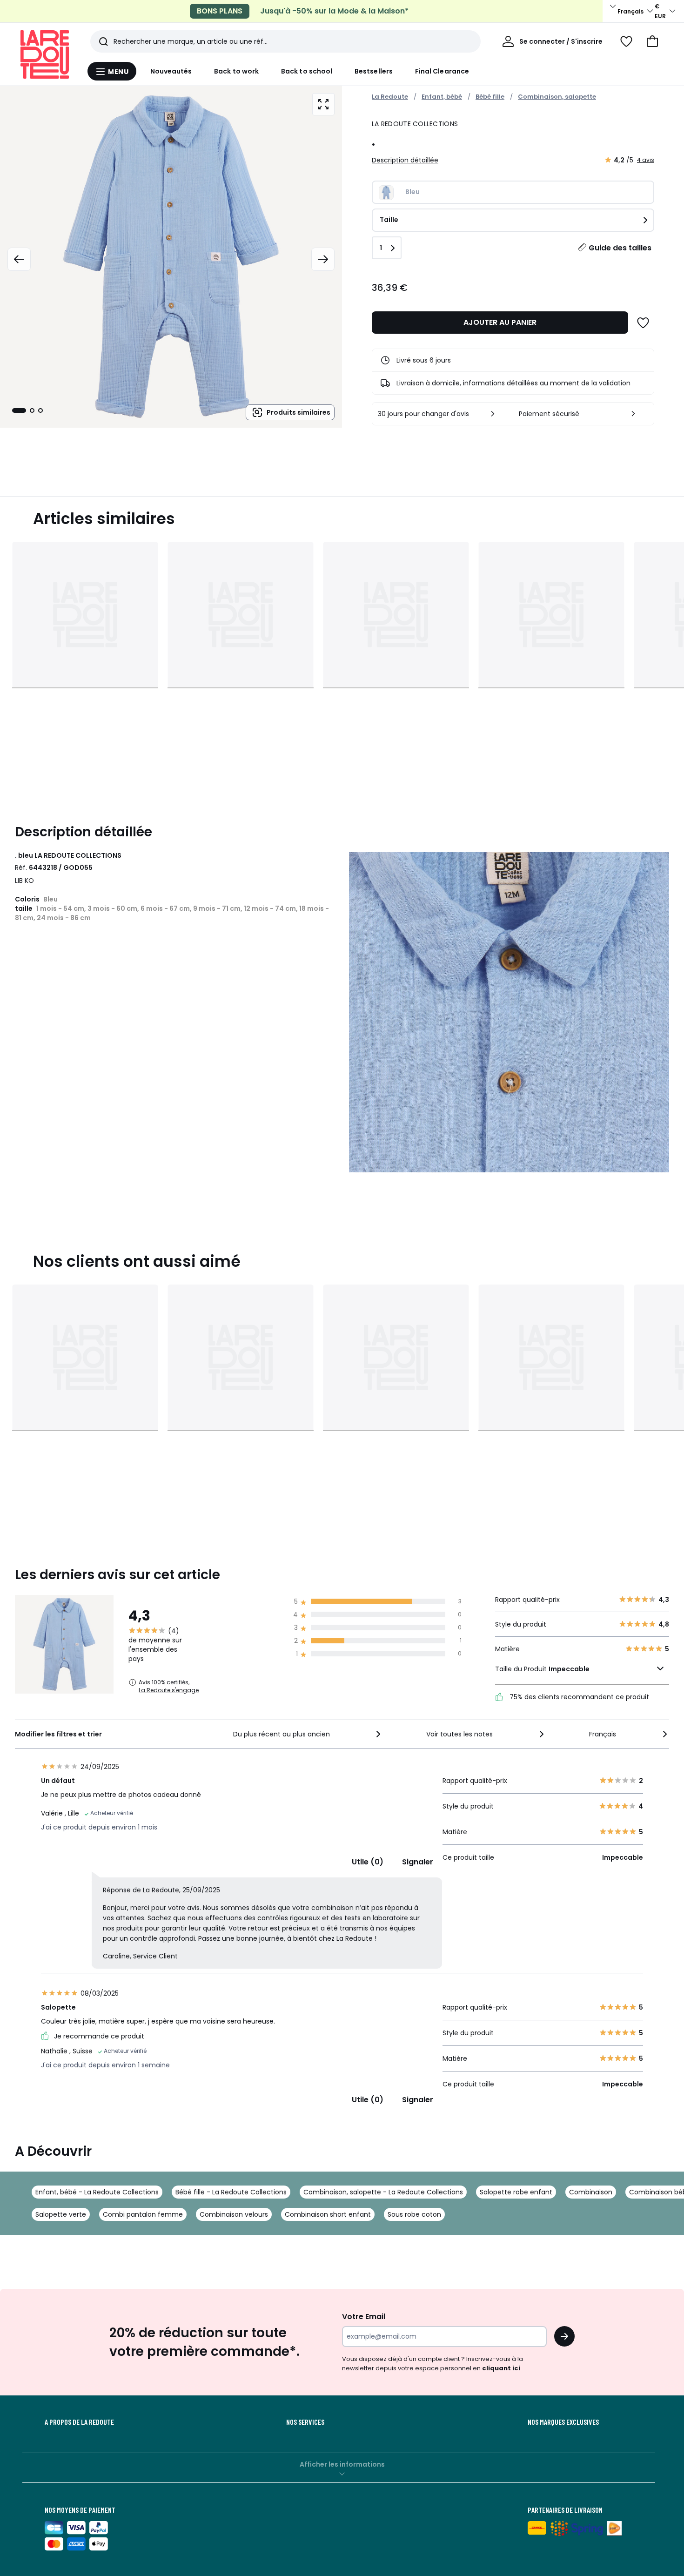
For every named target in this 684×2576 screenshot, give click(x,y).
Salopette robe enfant (516, 2192)
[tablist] (27, 410)
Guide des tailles (620, 248)
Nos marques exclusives (563, 2422)
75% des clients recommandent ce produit (578, 1697)
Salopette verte (61, 2214)
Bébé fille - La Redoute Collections (231, 2192)
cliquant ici (501, 2368)
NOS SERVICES (305, 2422)
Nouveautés (171, 71)
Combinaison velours (234, 2214)
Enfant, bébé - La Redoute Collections (97, 2192)
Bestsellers (374, 71)
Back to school (307, 71)
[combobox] (308, 1734)
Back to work (236, 71)
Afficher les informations (342, 2464)
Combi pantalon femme (143, 2214)
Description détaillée (405, 160)
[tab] (19, 410)
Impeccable (569, 1669)
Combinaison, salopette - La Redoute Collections (383, 2192)
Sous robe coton (414, 2214)
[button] (652, 41)
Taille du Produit (542, 1669)
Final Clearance (442, 71)
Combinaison (591, 2192)
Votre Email (364, 2317)
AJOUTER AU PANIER (500, 322)
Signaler (418, 1862)
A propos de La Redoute (79, 2422)
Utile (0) (368, 1862)
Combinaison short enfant (328, 2214)
